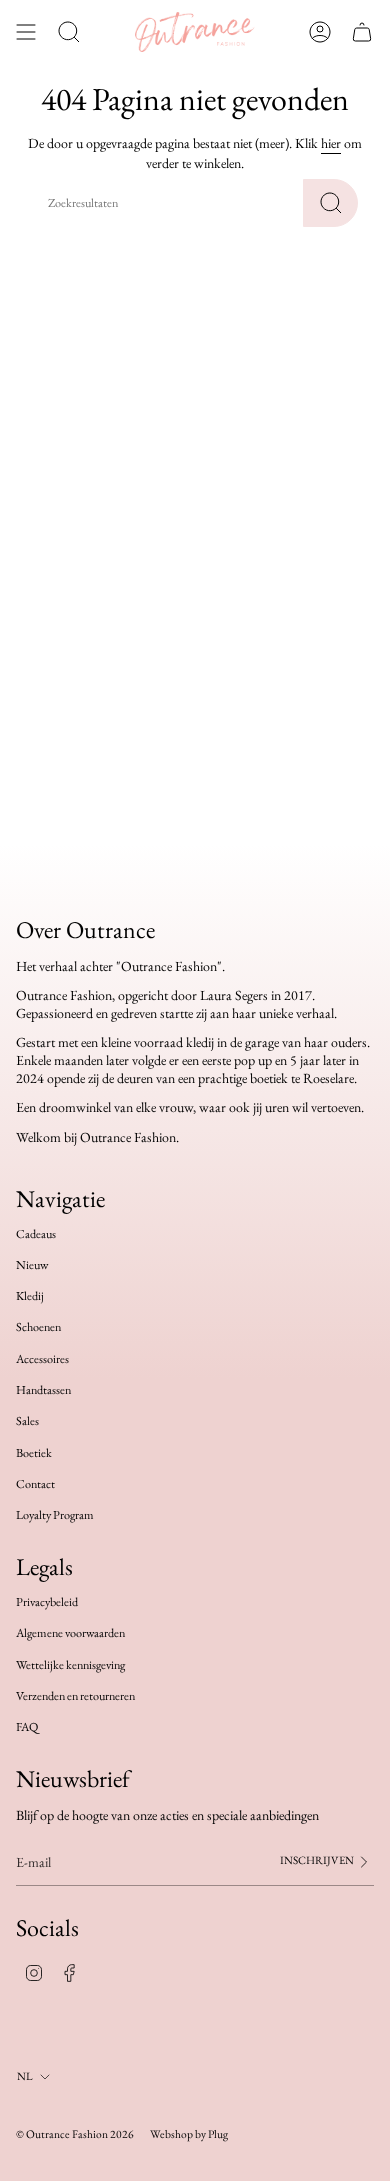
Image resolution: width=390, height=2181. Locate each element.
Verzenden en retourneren (75, 1696)
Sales (27, 1421)
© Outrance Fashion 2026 (75, 2133)
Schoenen (38, 1327)
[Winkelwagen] (362, 32)
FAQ (27, 1727)
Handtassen (43, 1390)
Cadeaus (36, 1234)
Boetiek (34, 1453)
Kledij (30, 1296)
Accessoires (42, 1359)
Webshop (171, 2133)
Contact (35, 1484)
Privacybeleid (47, 1602)
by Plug (211, 2133)
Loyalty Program (55, 1515)
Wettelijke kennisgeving (70, 1665)
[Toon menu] (26, 32)
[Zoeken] (330, 203)
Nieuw (32, 1265)
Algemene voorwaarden (70, 1633)
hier (331, 143)
